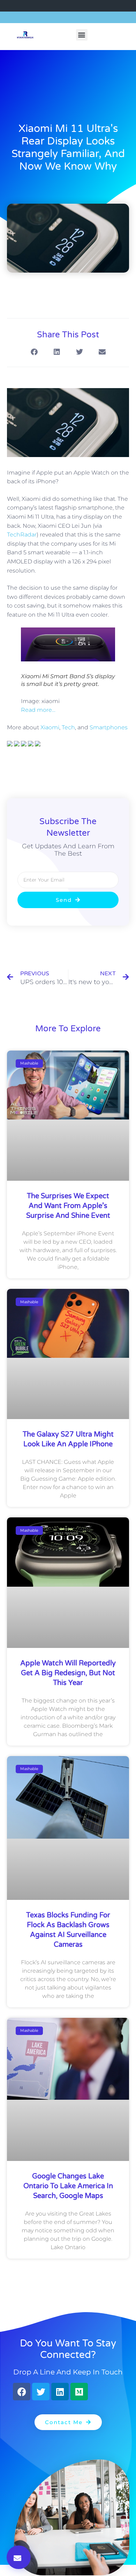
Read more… (38, 710)
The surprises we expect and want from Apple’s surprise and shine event (68, 1206)
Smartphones (109, 727)
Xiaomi (50, 727)
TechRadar (22, 535)
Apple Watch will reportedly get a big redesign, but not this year (68, 1673)
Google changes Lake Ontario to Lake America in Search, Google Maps (68, 2186)
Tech (68, 727)
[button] (82, 35)
